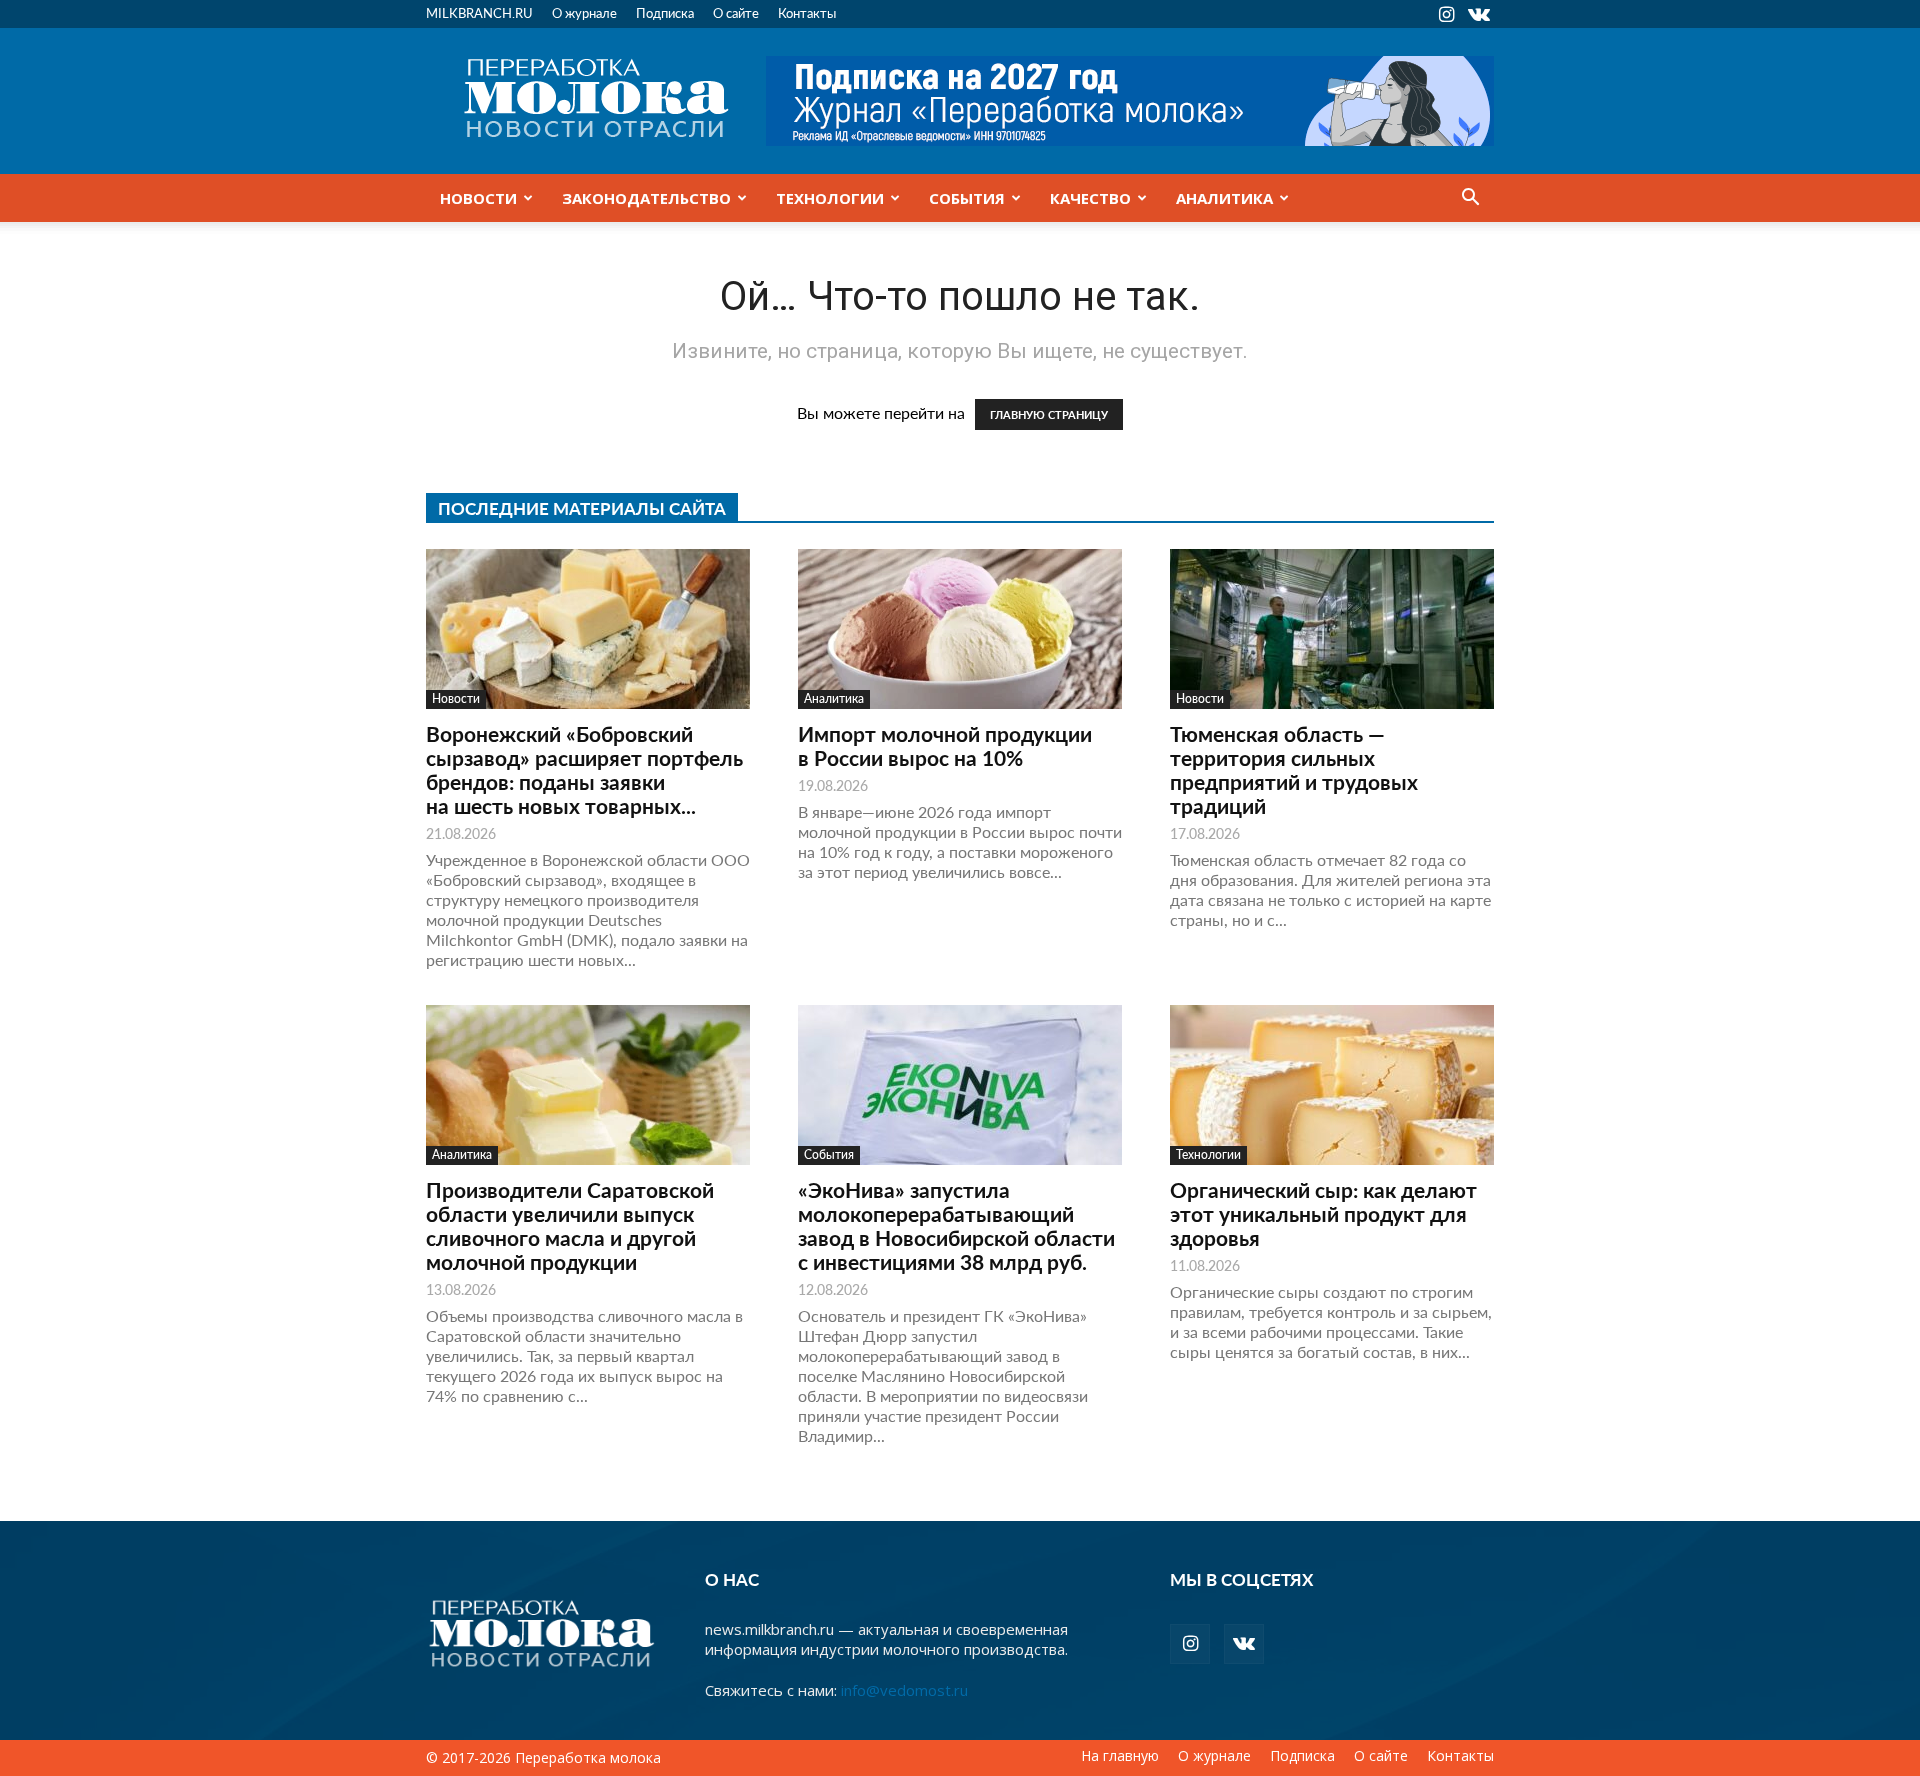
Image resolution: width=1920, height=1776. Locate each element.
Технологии (830, 198)
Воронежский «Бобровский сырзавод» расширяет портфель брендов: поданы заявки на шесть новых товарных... (584, 769)
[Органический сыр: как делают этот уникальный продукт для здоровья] (1332, 1085)
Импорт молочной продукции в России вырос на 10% (945, 745)
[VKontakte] (1479, 14)
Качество (1090, 198)
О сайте (736, 12)
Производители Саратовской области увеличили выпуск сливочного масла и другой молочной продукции (570, 1225)
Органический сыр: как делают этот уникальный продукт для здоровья (1323, 1213)
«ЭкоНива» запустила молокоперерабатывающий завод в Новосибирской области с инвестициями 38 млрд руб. (956, 1225)
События (967, 198)
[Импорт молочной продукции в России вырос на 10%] (960, 629)
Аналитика (1224, 198)
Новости (478, 198)
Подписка (665, 12)
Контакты (807, 12)
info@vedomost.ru (904, 1690)
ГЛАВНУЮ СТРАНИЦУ (1049, 414)
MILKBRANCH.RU (479, 12)
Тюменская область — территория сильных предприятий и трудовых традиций (1294, 769)
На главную (1120, 1756)
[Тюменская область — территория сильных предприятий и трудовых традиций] (1332, 629)
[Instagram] (1446, 14)
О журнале (584, 12)
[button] (1470, 199)
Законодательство (646, 198)
